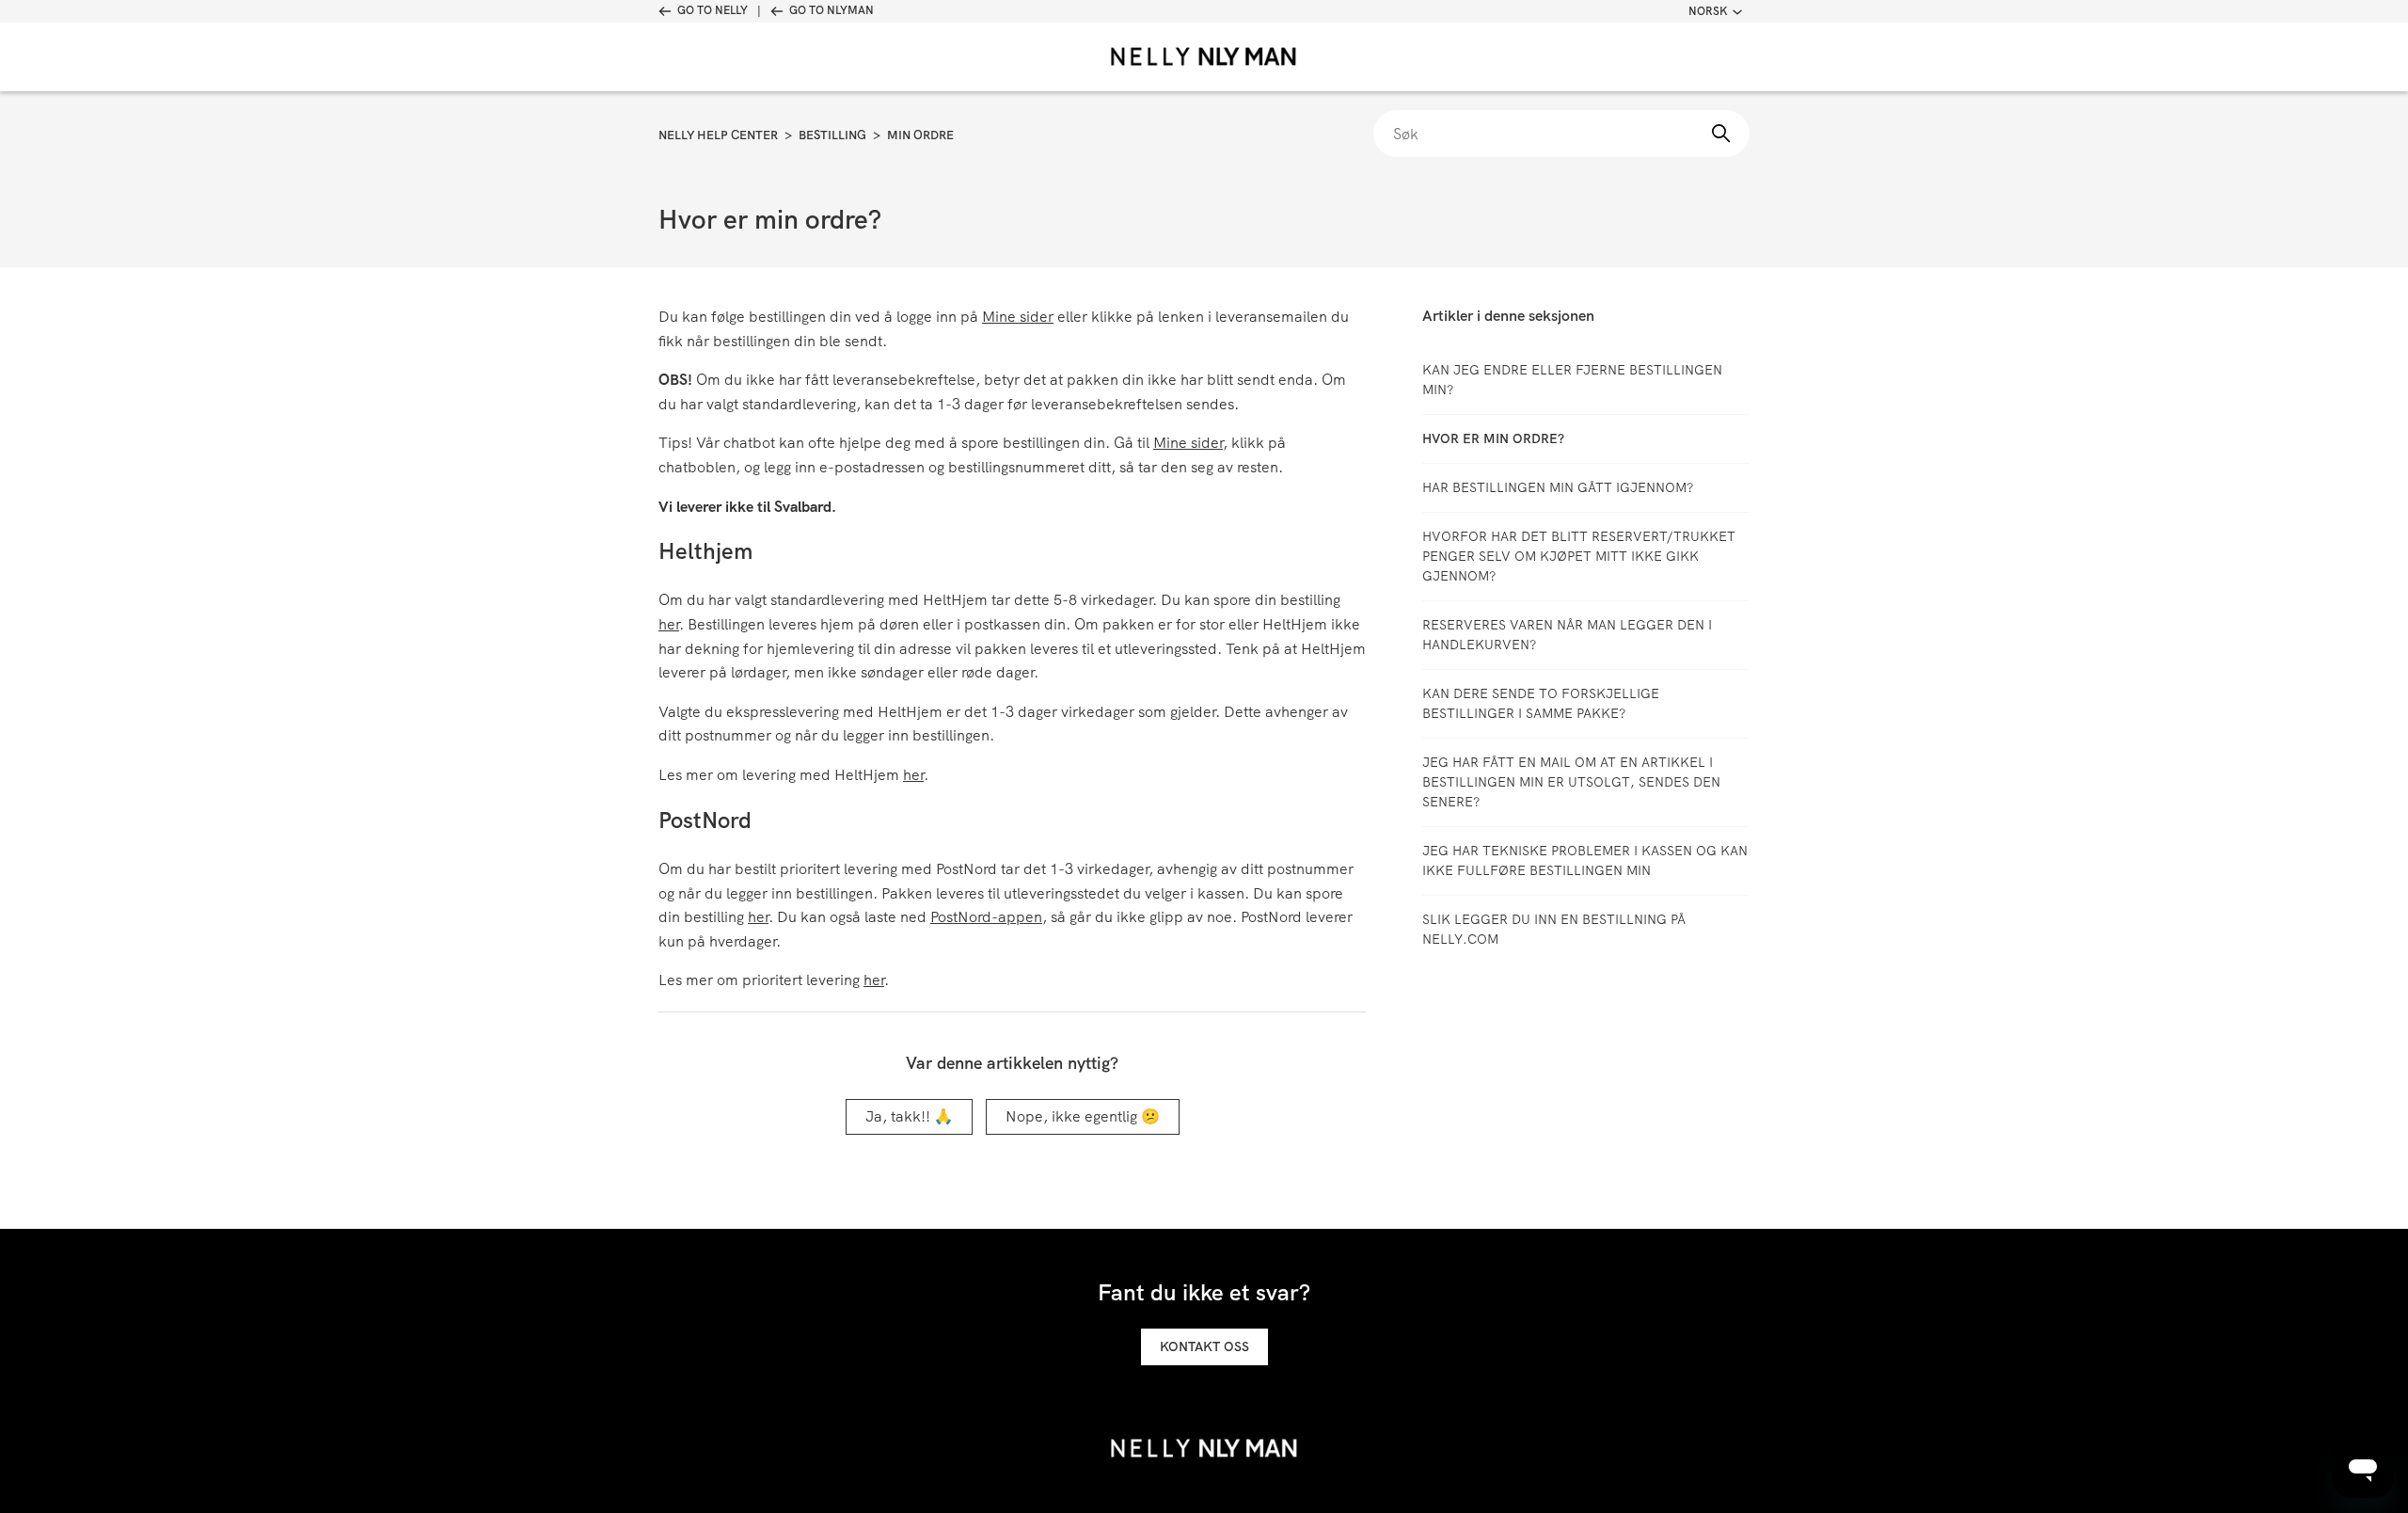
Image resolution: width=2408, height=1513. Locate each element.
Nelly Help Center (718, 135)
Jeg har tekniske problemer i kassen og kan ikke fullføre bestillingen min (1585, 860)
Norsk (1708, 11)
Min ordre (920, 135)
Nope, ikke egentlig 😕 (1083, 1116)
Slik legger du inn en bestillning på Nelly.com (1554, 929)
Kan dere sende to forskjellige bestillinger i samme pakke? (1541, 703)
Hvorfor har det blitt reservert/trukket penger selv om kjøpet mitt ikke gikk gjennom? (1579, 556)
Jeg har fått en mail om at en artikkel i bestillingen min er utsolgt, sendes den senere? (1571, 782)
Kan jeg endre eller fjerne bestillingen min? (1572, 380)
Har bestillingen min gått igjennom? (1558, 487)
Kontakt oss (1204, 1346)
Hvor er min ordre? (1493, 438)
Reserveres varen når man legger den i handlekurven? (1567, 635)
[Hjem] (1204, 57)
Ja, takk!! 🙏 (909, 1116)
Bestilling (832, 135)
